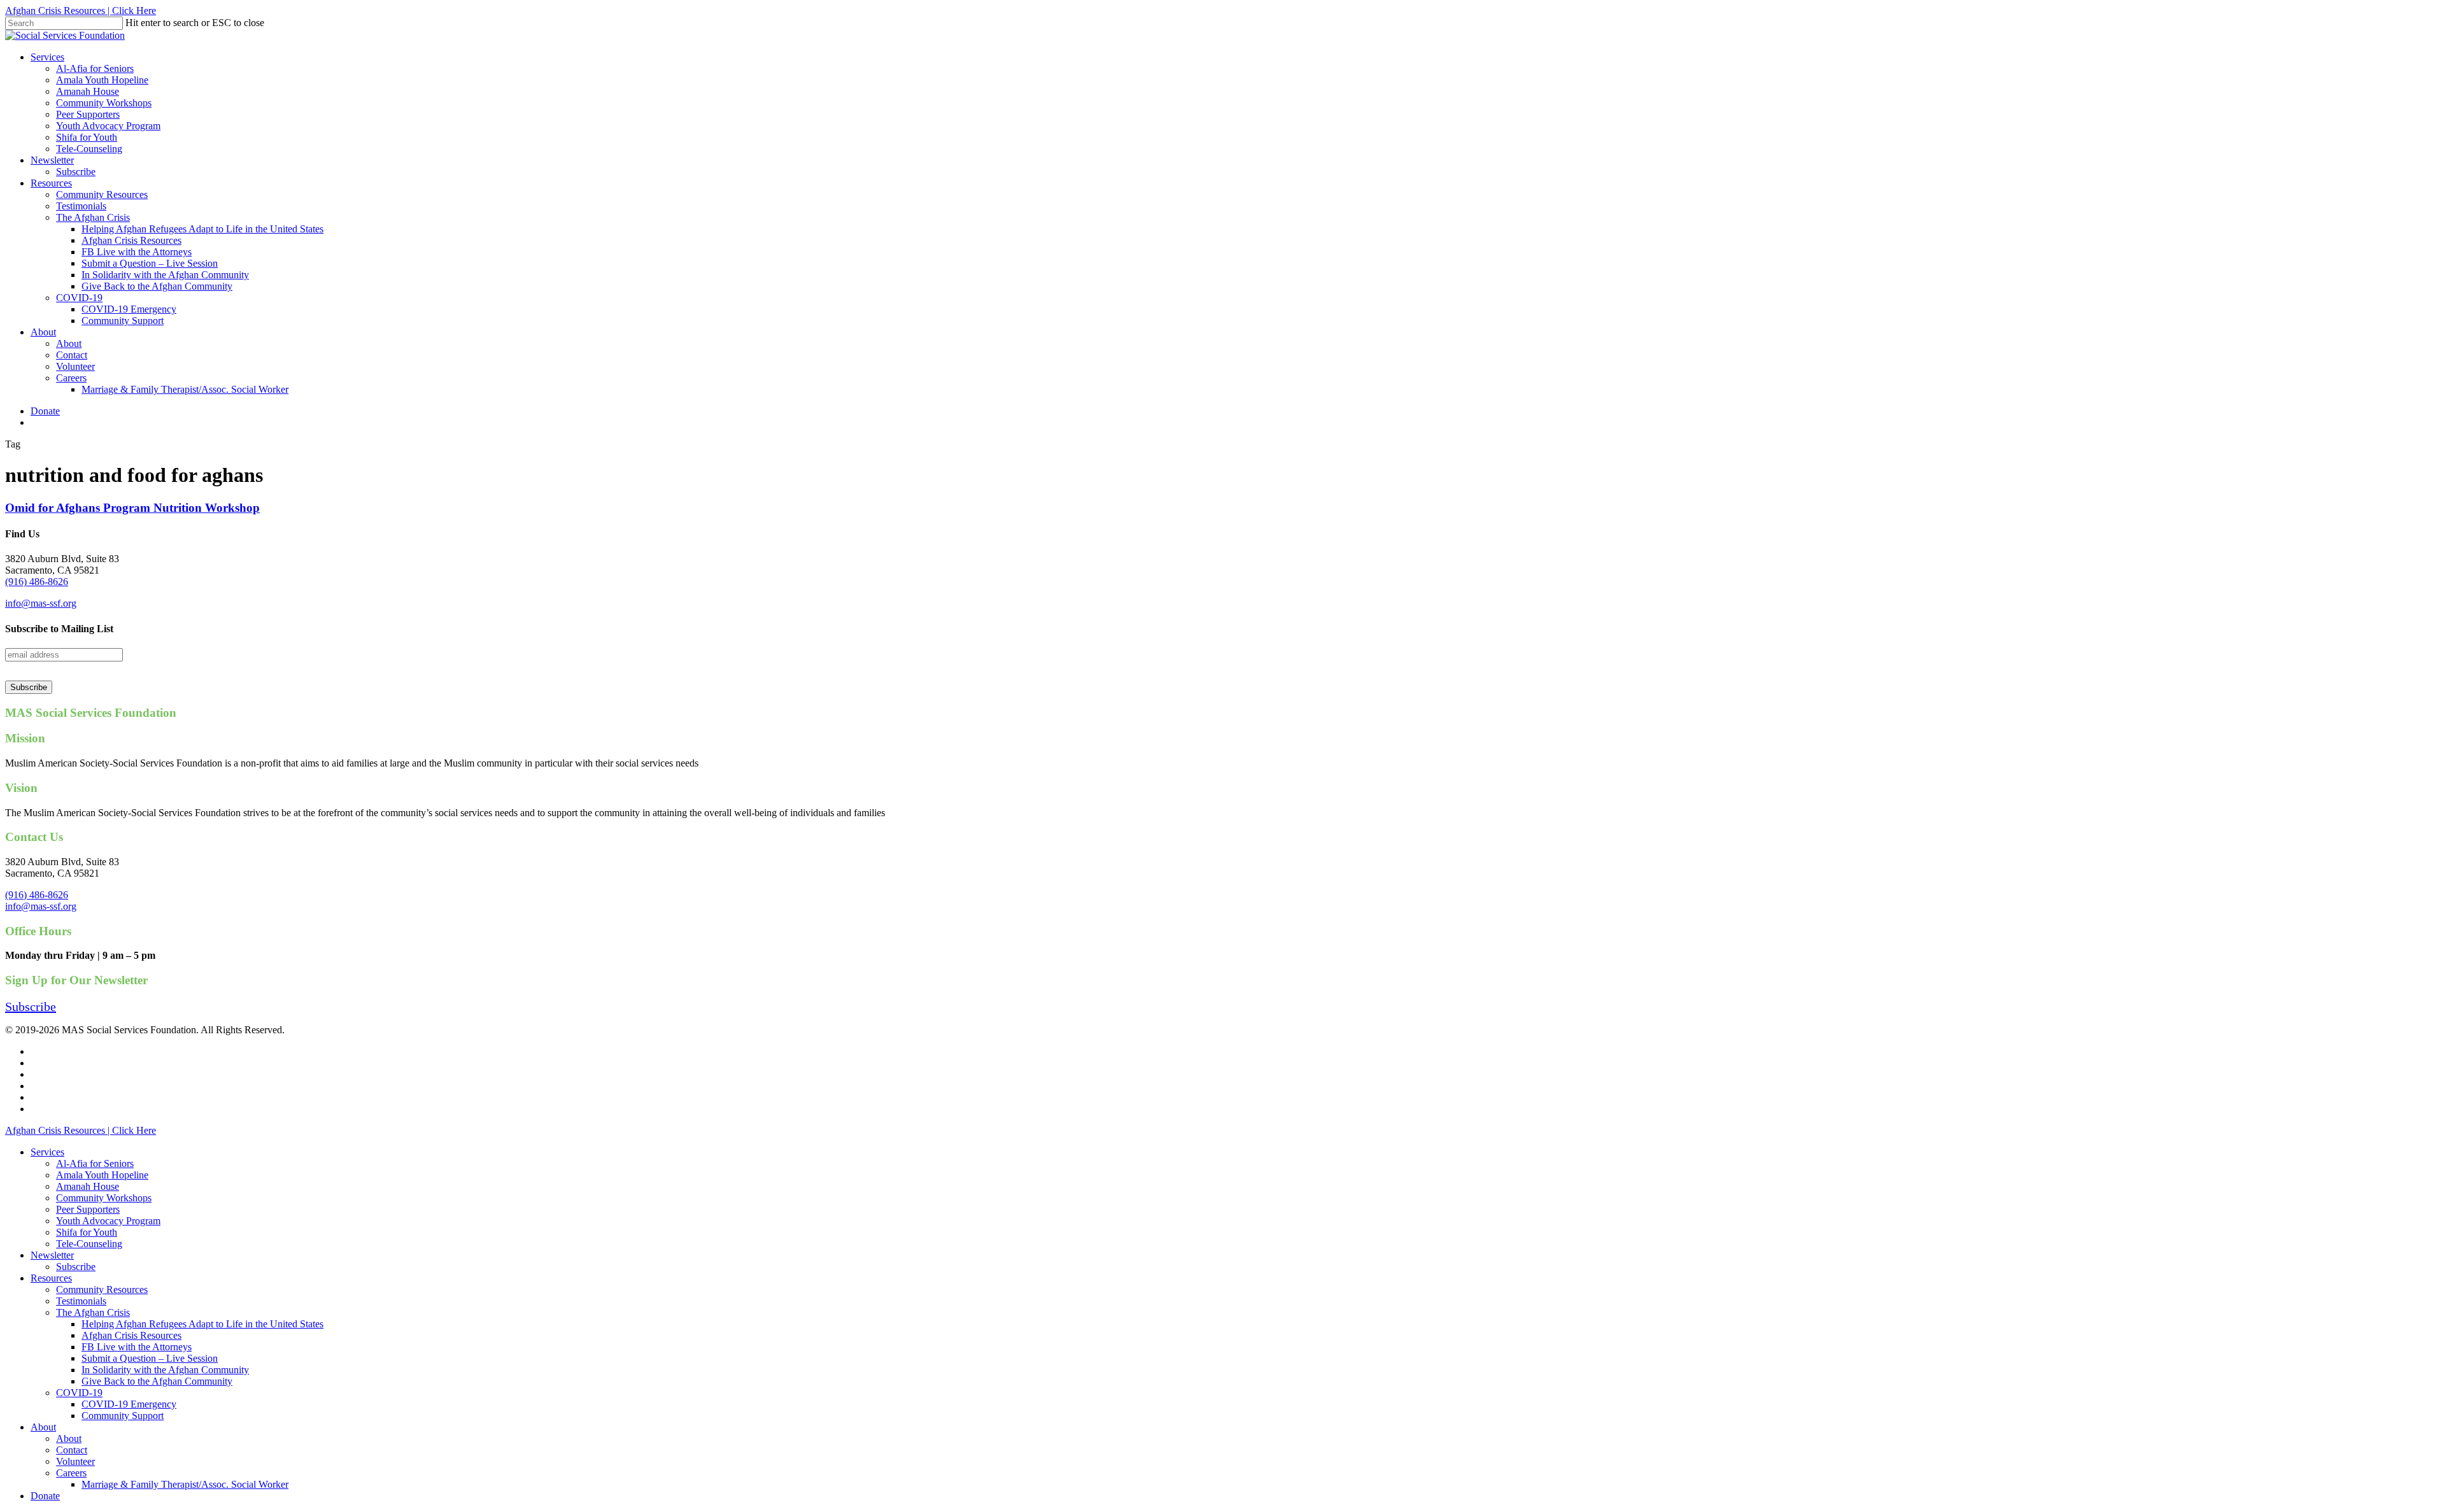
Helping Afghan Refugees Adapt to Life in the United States (202, 1324)
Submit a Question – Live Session (150, 1358)
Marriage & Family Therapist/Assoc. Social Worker (185, 1484)
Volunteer (75, 1461)
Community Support (123, 1416)
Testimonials (81, 1301)
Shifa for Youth (87, 1232)
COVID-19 (79, 1393)
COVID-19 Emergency (129, 1404)
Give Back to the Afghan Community (157, 1381)
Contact (72, 1450)
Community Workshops (104, 1198)
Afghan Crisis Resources (131, 1335)
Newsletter (52, 1255)
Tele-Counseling (89, 1244)
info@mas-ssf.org (41, 603)
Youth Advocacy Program (108, 1221)
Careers (71, 1473)
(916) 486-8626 (37, 582)
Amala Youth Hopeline (102, 1175)
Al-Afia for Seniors (95, 1163)
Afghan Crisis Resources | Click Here (81, 11)
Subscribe (76, 1267)
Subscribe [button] (31, 1007)
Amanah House (88, 1186)
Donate (45, 1496)
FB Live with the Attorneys (137, 1347)
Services (47, 1152)
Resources (51, 1278)
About (43, 1427)
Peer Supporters (88, 1209)
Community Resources (102, 1289)
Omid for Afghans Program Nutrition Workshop (132, 508)
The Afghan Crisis (93, 1312)
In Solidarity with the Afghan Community (165, 1370)
